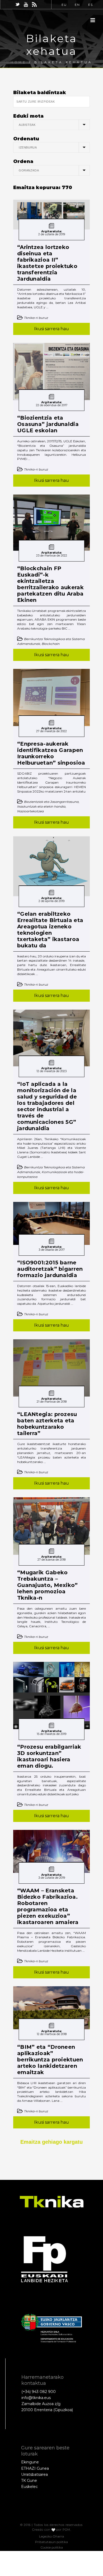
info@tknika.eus (36, 2398)
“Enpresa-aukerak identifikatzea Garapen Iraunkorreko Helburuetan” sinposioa (51, 753)
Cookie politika (52, 2547)
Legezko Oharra (51, 2536)
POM (66, 2530)
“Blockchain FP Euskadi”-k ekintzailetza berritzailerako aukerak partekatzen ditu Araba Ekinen (50, 584)
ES (91, 5)
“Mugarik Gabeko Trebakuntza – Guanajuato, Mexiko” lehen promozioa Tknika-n (48, 1585)
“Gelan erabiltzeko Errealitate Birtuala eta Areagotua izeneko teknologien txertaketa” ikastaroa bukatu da (50, 930)
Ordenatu (26, 139)
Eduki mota (28, 116)
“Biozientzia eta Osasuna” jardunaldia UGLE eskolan (48, 424)
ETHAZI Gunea (35, 2468)
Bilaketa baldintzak (40, 93)
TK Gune (29, 2481)
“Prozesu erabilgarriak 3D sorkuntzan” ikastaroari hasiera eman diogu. (49, 1756)
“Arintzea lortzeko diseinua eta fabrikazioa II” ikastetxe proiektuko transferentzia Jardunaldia (47, 263)
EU (64, 5)
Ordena (23, 161)
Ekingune (30, 2462)
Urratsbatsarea (34, 2474)
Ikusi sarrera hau (51, 329)
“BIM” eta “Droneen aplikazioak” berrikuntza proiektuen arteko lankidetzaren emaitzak (50, 2060)
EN (77, 5)
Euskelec (29, 2487)
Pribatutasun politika (51, 2542)
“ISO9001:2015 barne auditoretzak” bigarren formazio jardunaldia (50, 1269)
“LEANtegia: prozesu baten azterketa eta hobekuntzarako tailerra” (47, 1424)
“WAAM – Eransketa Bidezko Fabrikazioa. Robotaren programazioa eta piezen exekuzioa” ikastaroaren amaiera (48, 1906)
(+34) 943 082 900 (39, 2392)
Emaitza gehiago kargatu (51, 2142)
